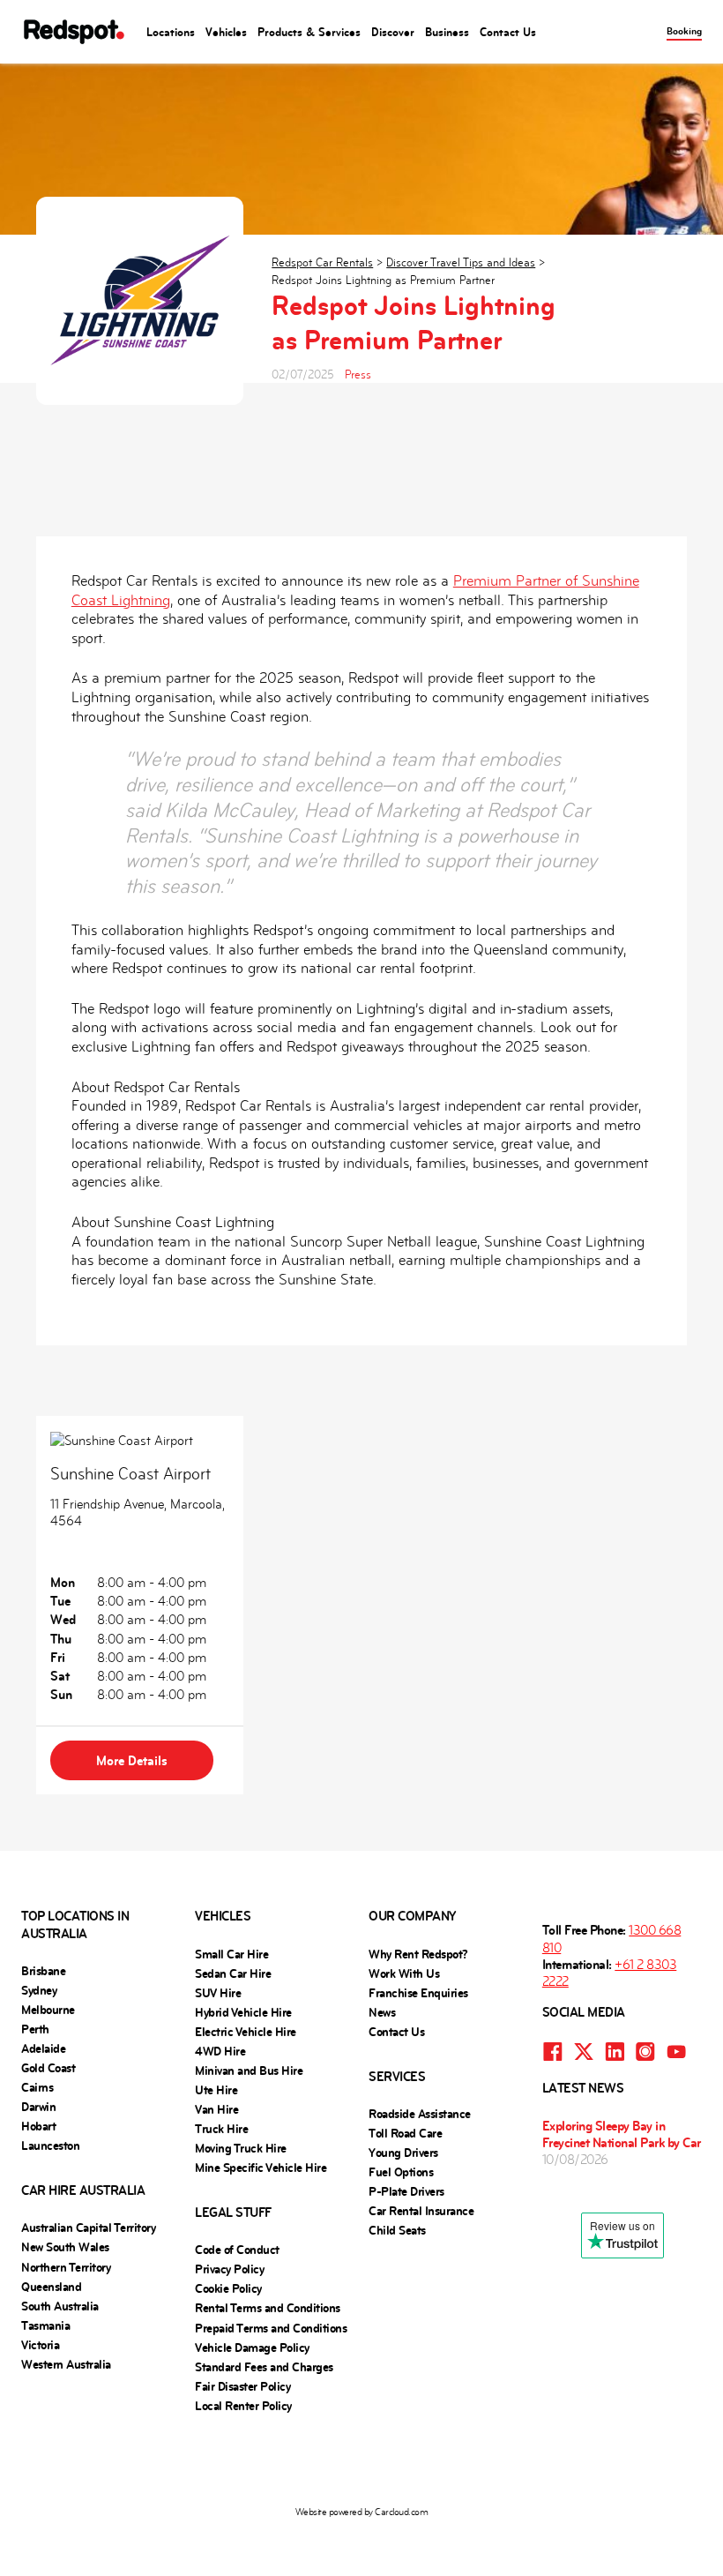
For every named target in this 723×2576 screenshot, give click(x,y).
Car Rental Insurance (421, 2211)
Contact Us (508, 32)
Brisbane (43, 1971)
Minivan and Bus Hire (249, 2071)
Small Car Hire (231, 1954)
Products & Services (309, 32)
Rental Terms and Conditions (268, 2308)
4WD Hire (220, 2051)
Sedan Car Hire (233, 1973)
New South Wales (65, 2247)
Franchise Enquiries (418, 1993)
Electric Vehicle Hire (246, 2032)
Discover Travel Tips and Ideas (461, 262)
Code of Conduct (237, 2250)
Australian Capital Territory (88, 2228)
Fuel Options (401, 2172)
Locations (171, 32)
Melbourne (48, 2010)
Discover (393, 32)
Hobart (38, 2126)
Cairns (37, 2087)
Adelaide (43, 2048)
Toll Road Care (405, 2133)
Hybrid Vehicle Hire (243, 2012)
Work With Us (404, 1973)
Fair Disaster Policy (242, 2386)
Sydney (39, 1990)
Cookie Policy (228, 2288)
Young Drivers (403, 2153)
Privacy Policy (229, 2269)
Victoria (40, 2345)
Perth (35, 2029)
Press (358, 374)
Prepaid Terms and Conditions (271, 2328)
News (382, 2012)
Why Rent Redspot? (418, 1954)
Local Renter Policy (243, 2406)
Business (447, 32)
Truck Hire (221, 2129)
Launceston (50, 2145)
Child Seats (397, 2230)
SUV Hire (218, 1993)
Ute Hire (216, 2090)
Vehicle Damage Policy (252, 2348)
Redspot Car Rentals (322, 262)
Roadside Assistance (420, 2114)
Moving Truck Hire (241, 2148)
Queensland (51, 2287)
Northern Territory (66, 2267)
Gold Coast (48, 2068)
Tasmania (45, 2325)
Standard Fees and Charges (264, 2367)
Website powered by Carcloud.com (362, 2512)
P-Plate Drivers (406, 2191)
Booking (684, 31)
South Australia (60, 2306)
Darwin (38, 2107)
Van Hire (216, 2109)
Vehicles (226, 32)
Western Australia (66, 2364)
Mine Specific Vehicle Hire (261, 2168)
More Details (132, 1760)
